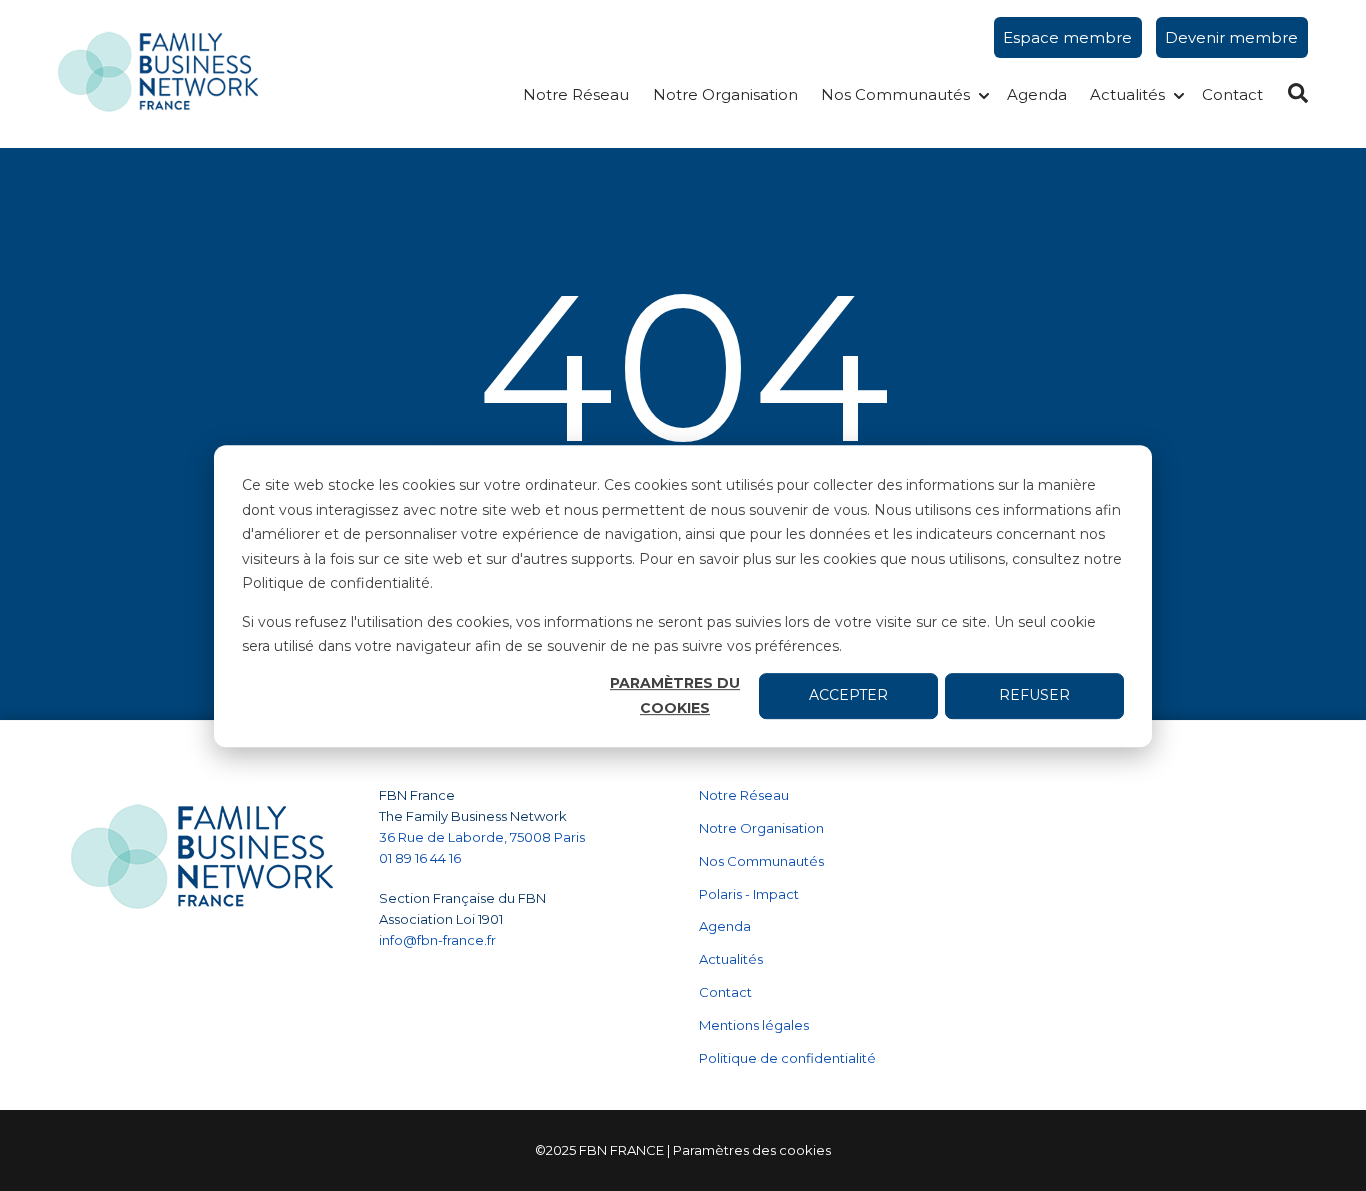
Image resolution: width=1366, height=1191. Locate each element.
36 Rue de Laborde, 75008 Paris (482, 837)
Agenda (1037, 94)
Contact (1232, 94)
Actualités (1127, 94)
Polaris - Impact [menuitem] (749, 894)
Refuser (1034, 695)
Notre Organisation (725, 94)
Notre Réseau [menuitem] (744, 795)
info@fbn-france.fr (437, 940)
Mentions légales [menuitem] (754, 1025)
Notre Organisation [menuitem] (761, 828)
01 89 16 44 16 (421, 858)
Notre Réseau (576, 94)
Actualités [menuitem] (731, 959)
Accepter (848, 695)
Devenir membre (1231, 37)
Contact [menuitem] (725, 992)
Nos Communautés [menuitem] (761, 861)
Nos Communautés (895, 94)
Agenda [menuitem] (725, 926)
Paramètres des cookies (752, 1150)
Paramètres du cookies (675, 695)
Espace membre (1067, 37)
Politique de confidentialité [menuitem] (787, 1058)
